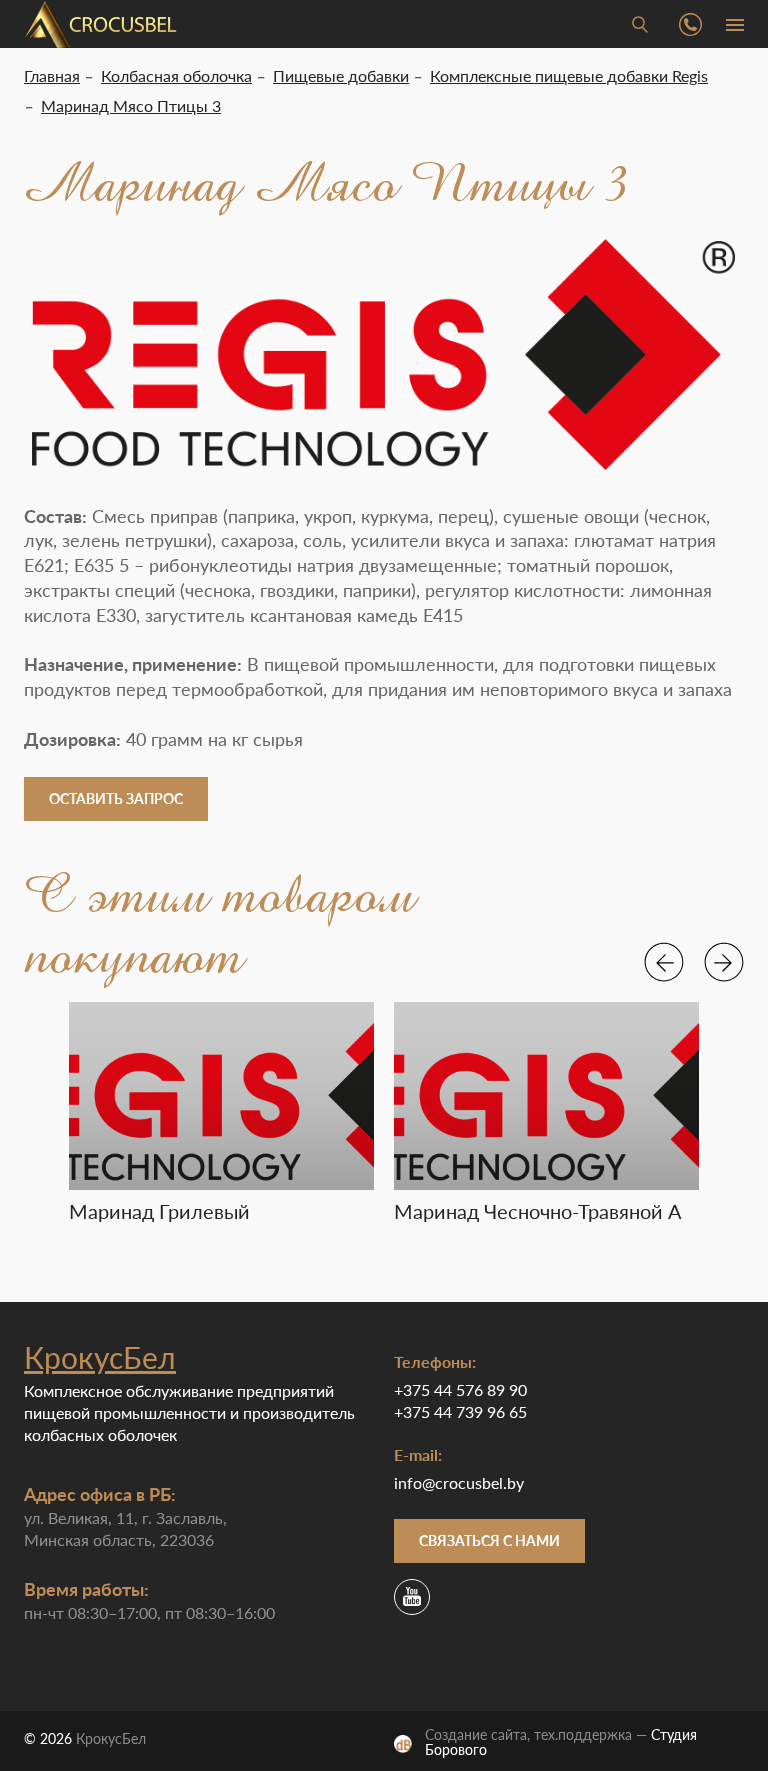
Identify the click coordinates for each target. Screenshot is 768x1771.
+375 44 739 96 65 (460, 1411)
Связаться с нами (489, 1540)
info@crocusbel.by (459, 1482)
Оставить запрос (116, 798)
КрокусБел (100, 1357)
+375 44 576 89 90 (460, 1389)
